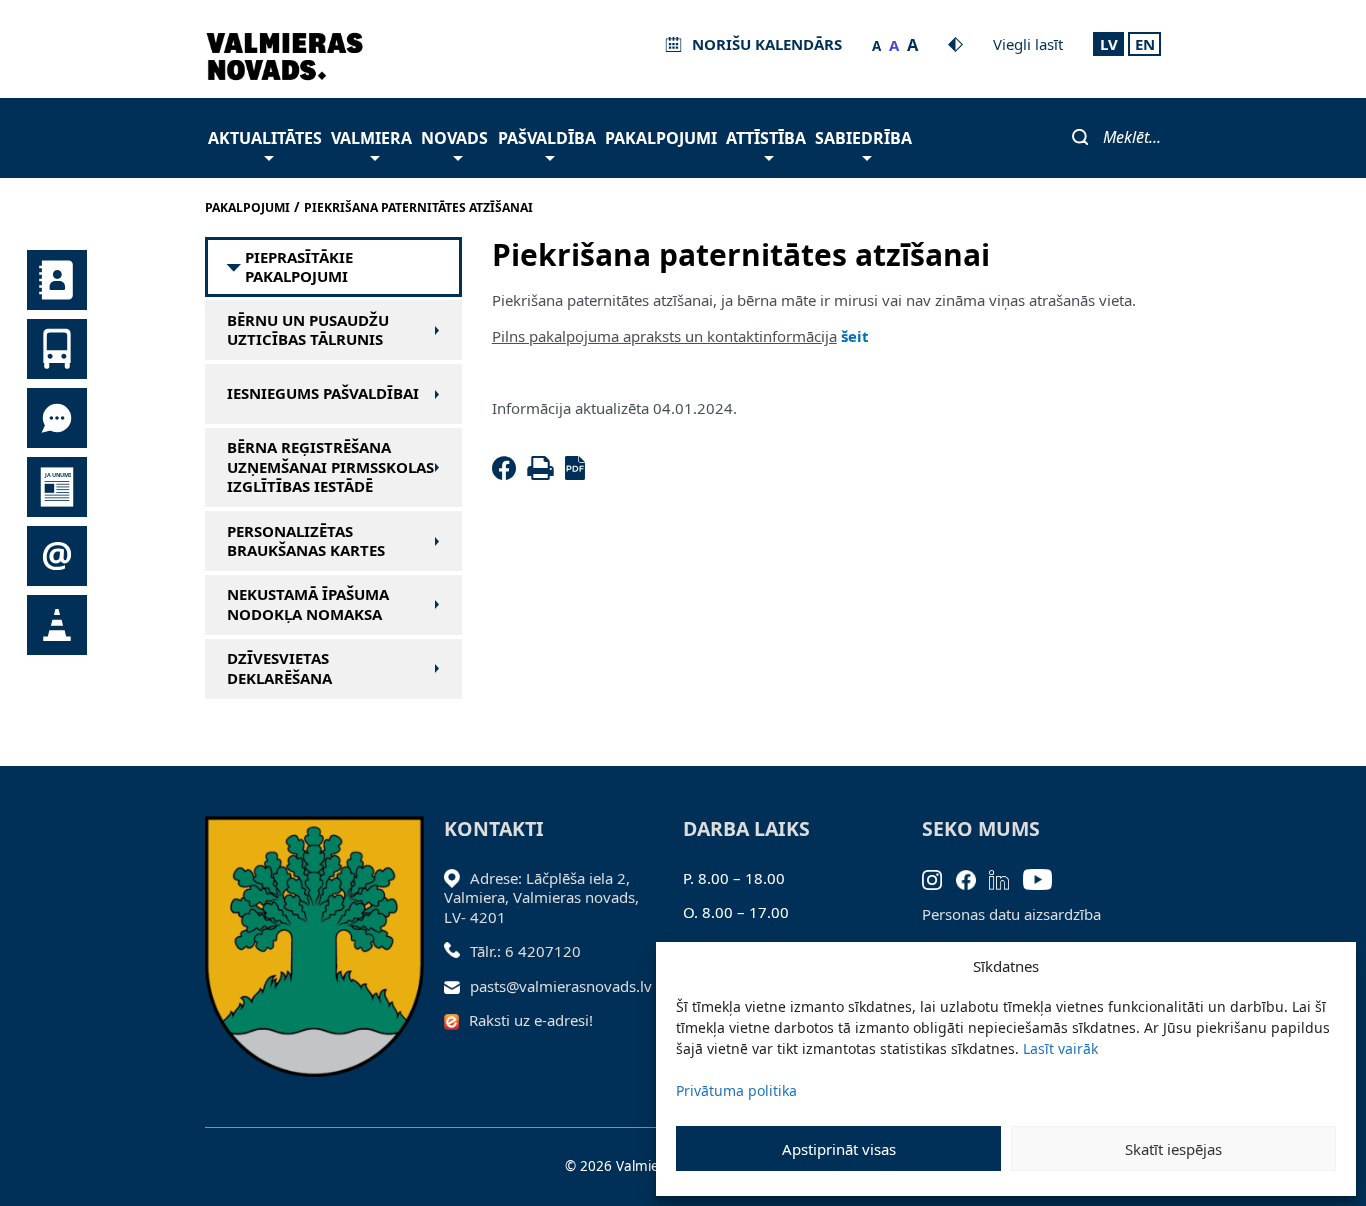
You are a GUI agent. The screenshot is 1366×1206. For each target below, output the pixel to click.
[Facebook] (508, 474)
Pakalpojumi (661, 138)
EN (1145, 44)
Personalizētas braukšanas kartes (306, 541)
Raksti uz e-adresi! (531, 1020)
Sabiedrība (863, 138)
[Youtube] (1044, 878)
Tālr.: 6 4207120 (525, 951)
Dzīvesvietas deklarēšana (279, 668)
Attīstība (766, 138)
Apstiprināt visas (839, 1149)
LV (1109, 44)
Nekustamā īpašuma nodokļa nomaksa (308, 604)
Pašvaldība (547, 138)
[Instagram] (939, 878)
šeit (855, 336)
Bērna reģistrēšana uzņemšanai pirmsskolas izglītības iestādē (330, 467)
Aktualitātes (265, 138)
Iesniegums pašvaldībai (323, 393)
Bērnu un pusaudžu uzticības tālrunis (308, 330)
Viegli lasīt (1028, 44)
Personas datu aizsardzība (1011, 914)
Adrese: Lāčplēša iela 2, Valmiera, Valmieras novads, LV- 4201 (541, 897)
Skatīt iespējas (1173, 1149)
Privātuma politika (736, 1090)
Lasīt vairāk (1060, 1048)
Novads (454, 138)
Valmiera (371, 138)
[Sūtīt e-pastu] (457, 986)
